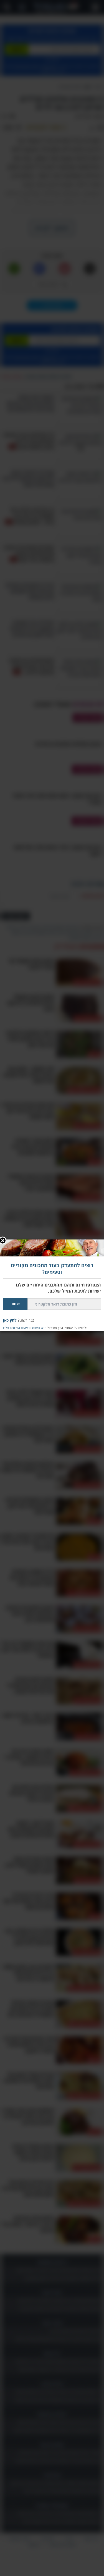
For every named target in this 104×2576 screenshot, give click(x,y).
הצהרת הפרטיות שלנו (16, 1328)
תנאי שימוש (39, 1328)
